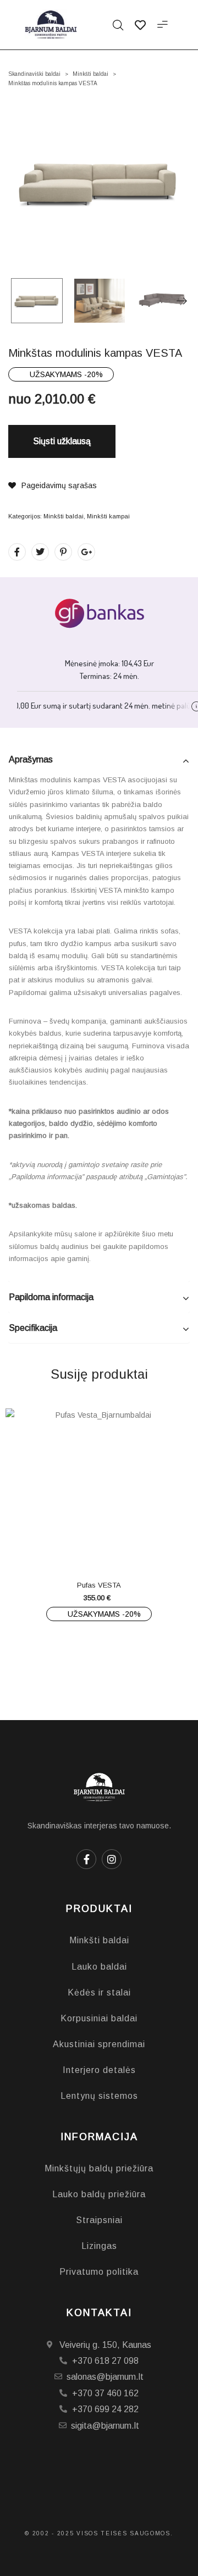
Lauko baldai (99, 1967)
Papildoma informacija (51, 1297)
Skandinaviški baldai (34, 74)
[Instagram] (112, 1859)
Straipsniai (99, 2220)
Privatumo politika (99, 2272)
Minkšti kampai (108, 516)
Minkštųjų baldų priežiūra (99, 2168)
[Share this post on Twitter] (40, 552)
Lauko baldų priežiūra (99, 2194)
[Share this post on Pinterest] (63, 552)
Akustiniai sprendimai (99, 2044)
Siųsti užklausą (62, 441)
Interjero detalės (99, 2070)
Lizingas (99, 2246)
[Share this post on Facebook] (17, 552)
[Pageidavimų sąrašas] (121, 1547)
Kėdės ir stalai (99, 1992)
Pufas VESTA (99, 1585)
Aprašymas (31, 759)
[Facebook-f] (86, 1859)
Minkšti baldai (90, 74)
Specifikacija (33, 1328)
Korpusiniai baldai (99, 2018)
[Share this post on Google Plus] (86, 552)
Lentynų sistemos (99, 2096)
